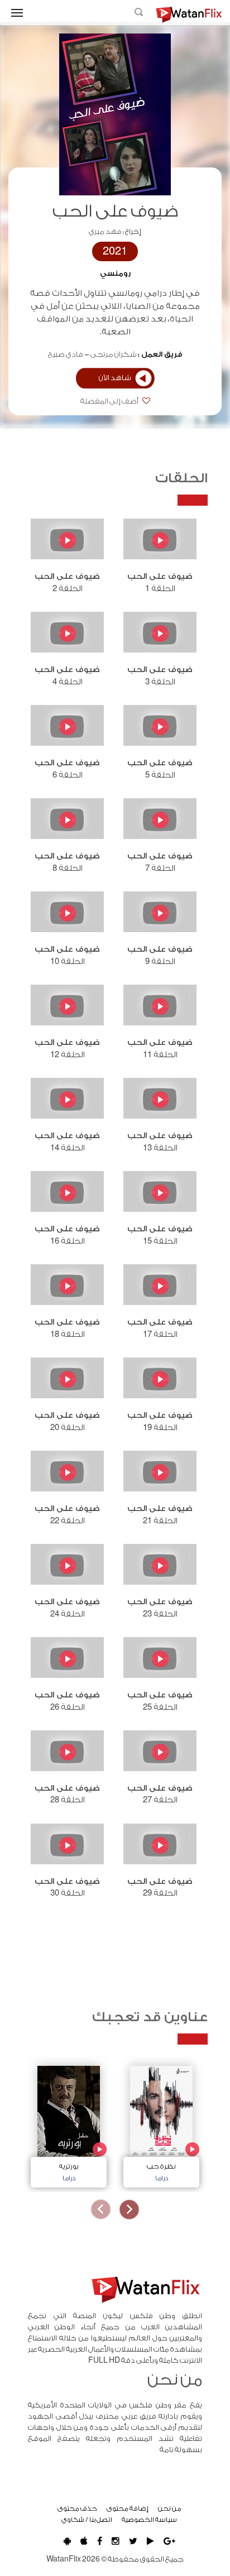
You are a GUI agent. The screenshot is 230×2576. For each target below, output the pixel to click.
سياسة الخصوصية (149, 2520)
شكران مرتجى (114, 354)
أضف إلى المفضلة (110, 401)
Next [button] (101, 2210)
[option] (161, 2124)
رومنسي (115, 274)
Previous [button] (129, 2210)
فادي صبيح (66, 354)
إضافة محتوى (128, 2508)
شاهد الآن (115, 378)
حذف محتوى (77, 2508)
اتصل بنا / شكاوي (87, 2520)
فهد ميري (105, 232)
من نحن (170, 2508)
